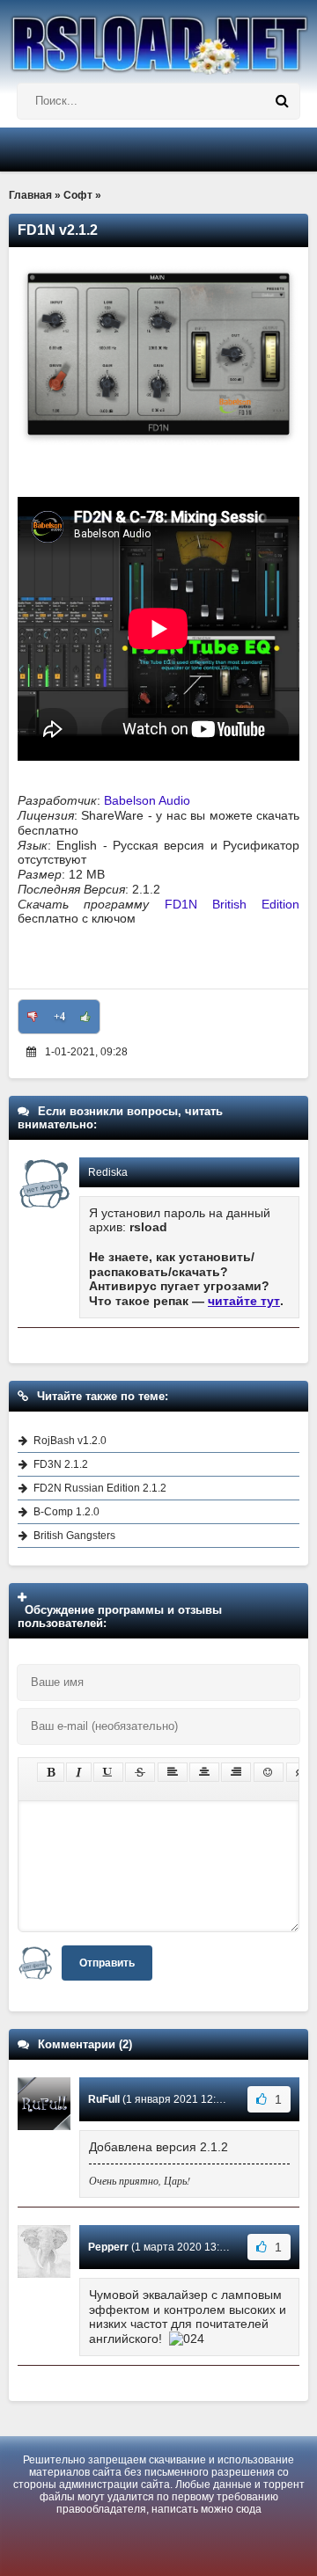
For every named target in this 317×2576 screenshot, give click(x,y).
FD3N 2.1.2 (61, 1464)
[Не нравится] (33, 1017)
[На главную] (158, 37)
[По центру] (204, 1772)
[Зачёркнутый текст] (140, 1772)
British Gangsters (74, 1536)
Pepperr (108, 2247)
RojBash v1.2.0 (70, 1441)
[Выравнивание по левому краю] (173, 1772)
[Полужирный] (51, 1772)
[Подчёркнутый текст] (108, 1772)
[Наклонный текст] (79, 1772)
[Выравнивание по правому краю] (236, 1772)
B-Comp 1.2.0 (66, 1512)
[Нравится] (85, 1017)
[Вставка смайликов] (269, 1772)
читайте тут (244, 1301)
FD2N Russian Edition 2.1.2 (100, 1488)
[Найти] (282, 101)
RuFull (104, 2099)
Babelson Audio (147, 800)
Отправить (107, 1963)
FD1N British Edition (232, 904)
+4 (59, 1017)
